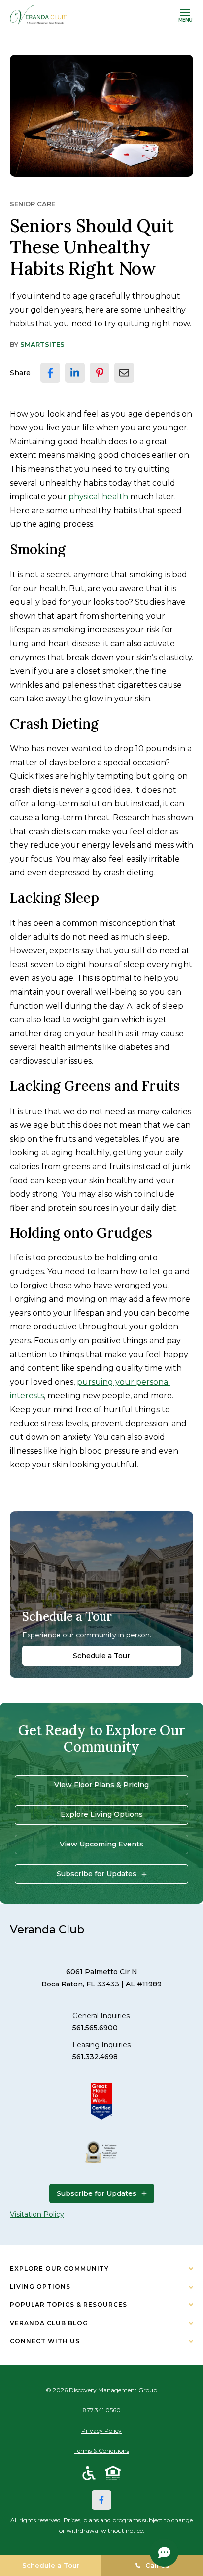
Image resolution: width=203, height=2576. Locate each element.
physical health (98, 497)
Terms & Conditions (102, 2451)
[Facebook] (101, 2500)
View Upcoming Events (101, 1844)
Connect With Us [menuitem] (45, 2341)
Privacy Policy (101, 2430)
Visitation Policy (37, 2214)
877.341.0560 (102, 2410)
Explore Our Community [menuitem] (59, 2269)
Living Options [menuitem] (40, 2286)
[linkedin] (75, 373)
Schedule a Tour (101, 1656)
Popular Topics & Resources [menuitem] (68, 2305)
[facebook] (50, 373)
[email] (124, 373)
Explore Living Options (102, 1814)
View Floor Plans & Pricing (101, 1785)
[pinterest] (100, 373)
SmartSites (42, 344)
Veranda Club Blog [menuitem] (49, 2323)
